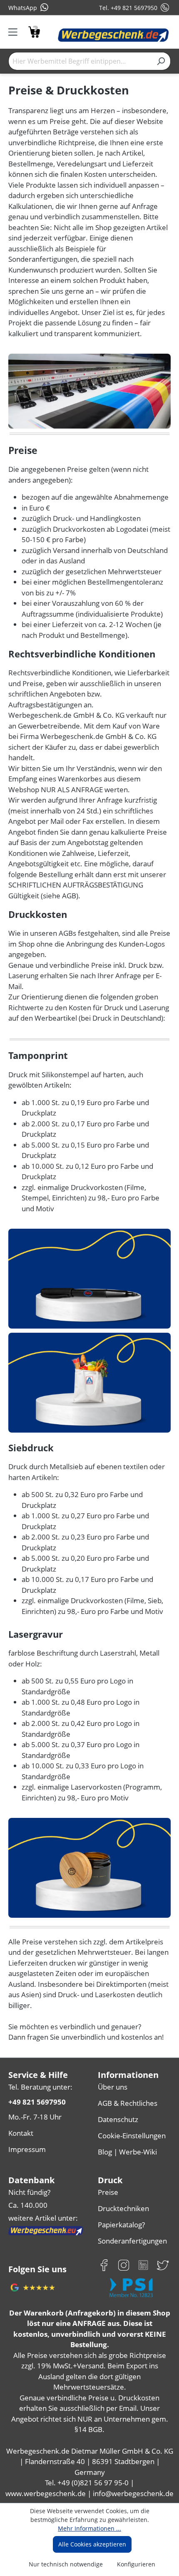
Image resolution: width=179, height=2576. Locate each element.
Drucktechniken (123, 2208)
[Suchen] (161, 61)
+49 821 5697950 (37, 2102)
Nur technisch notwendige (66, 2564)
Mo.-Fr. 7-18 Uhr (35, 2117)
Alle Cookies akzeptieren (92, 2544)
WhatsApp (23, 8)
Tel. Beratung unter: (40, 2087)
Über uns (113, 2087)
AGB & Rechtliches (128, 2103)
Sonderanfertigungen (132, 2241)
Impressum (27, 2149)
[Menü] (16, 32)
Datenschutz (118, 2119)
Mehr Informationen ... (89, 2528)
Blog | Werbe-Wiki (127, 2152)
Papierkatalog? (121, 2225)
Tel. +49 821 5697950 (128, 8)
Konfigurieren (136, 2564)
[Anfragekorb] (34, 31)
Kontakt (21, 2133)
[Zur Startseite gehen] (113, 35)
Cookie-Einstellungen (132, 2136)
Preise (108, 2192)
